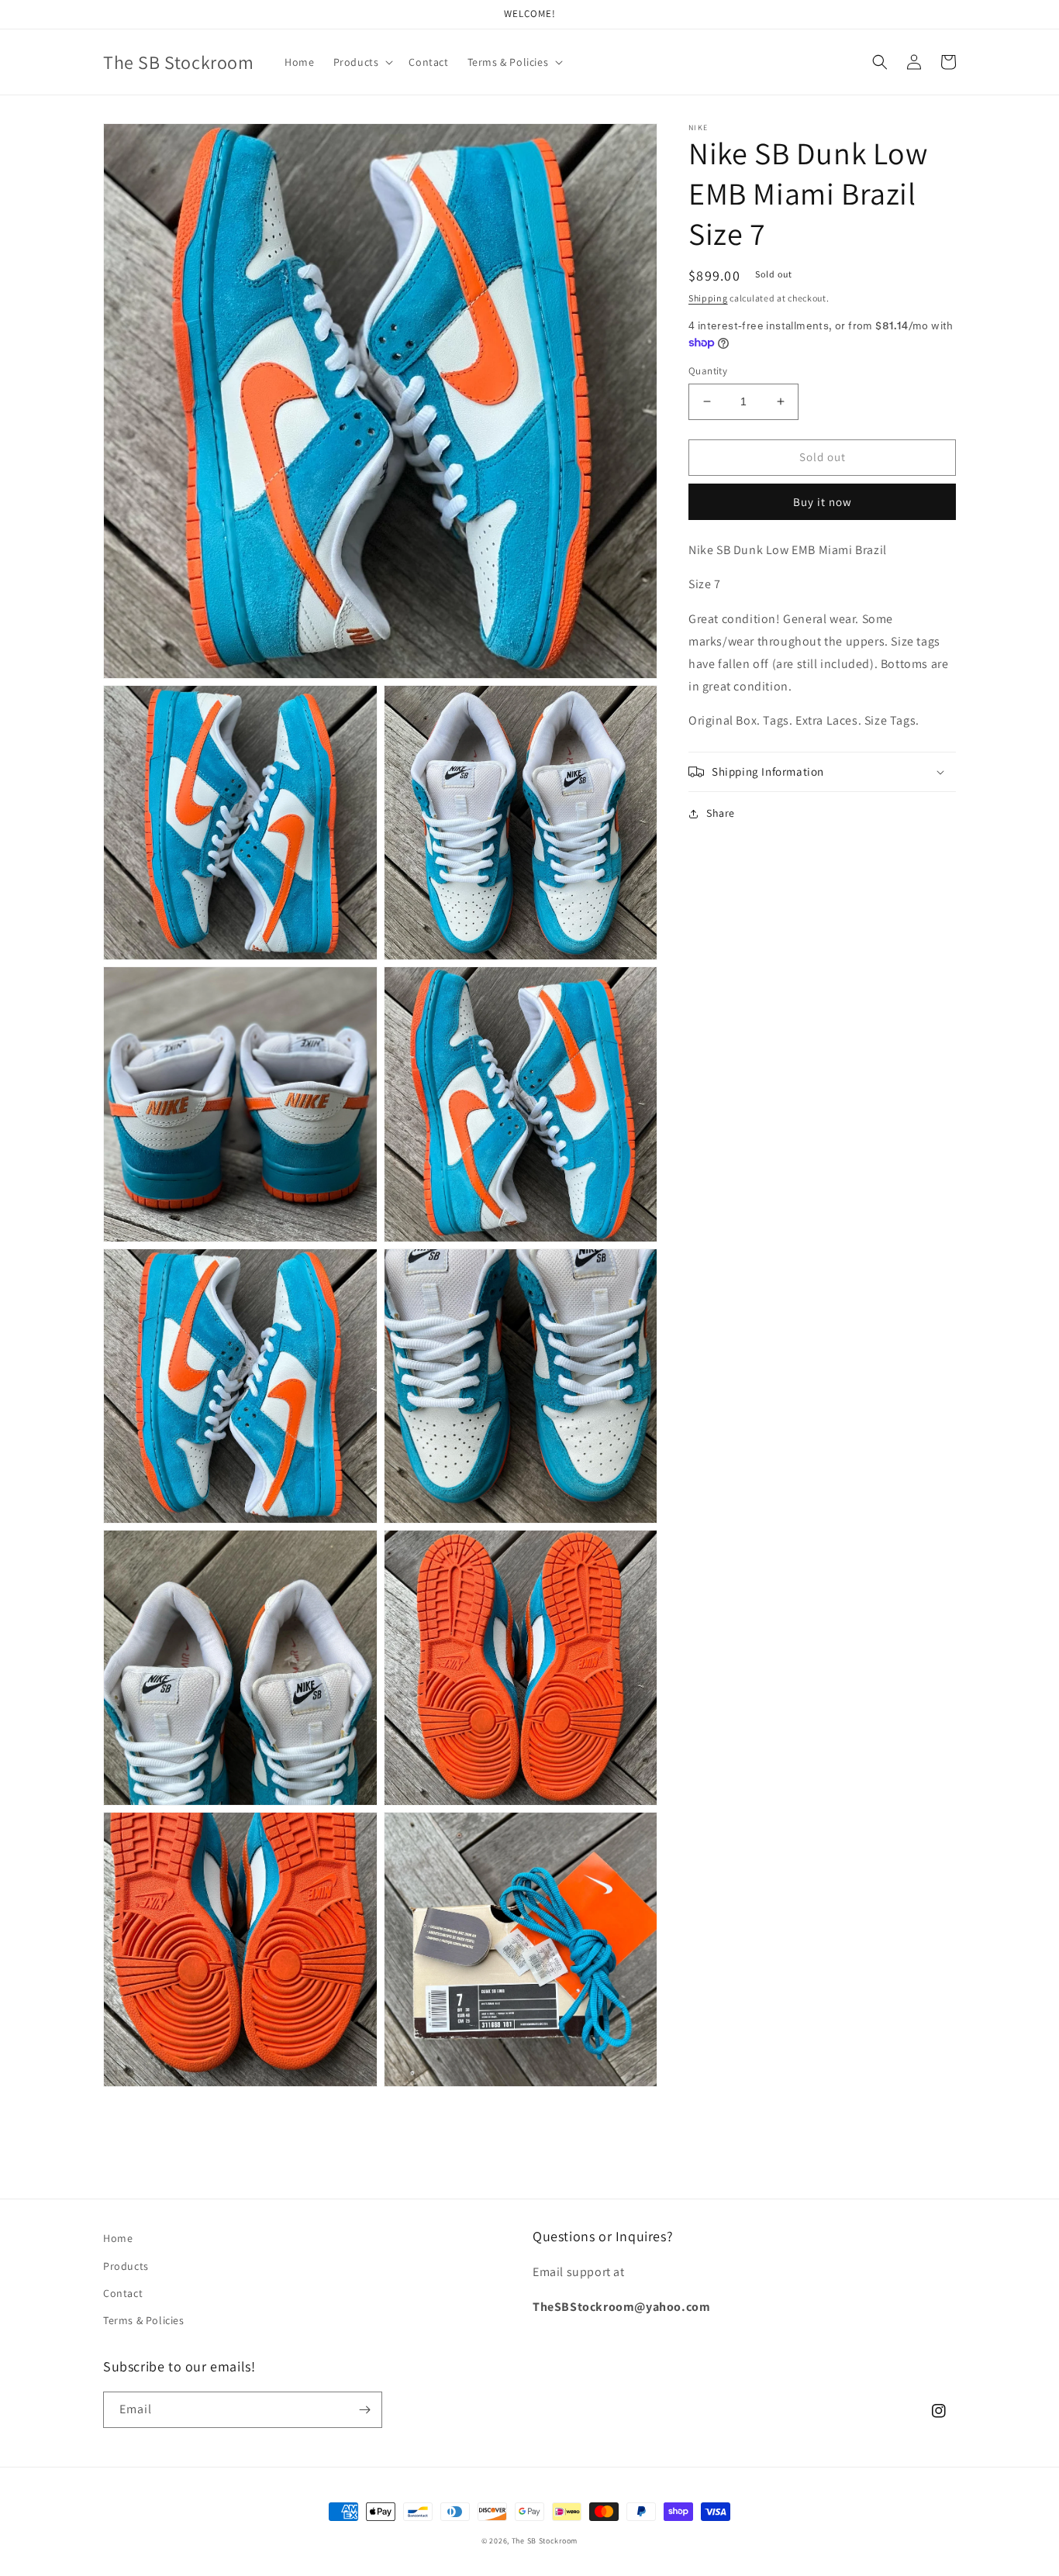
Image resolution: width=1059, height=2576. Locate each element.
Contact (123, 2293)
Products (126, 2266)
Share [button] (721, 813)
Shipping (708, 298)
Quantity (708, 371)
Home (118, 2238)
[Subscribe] (364, 2410)
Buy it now (823, 501)
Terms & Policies (144, 2320)
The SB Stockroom (545, 2541)
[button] (362, 62)
